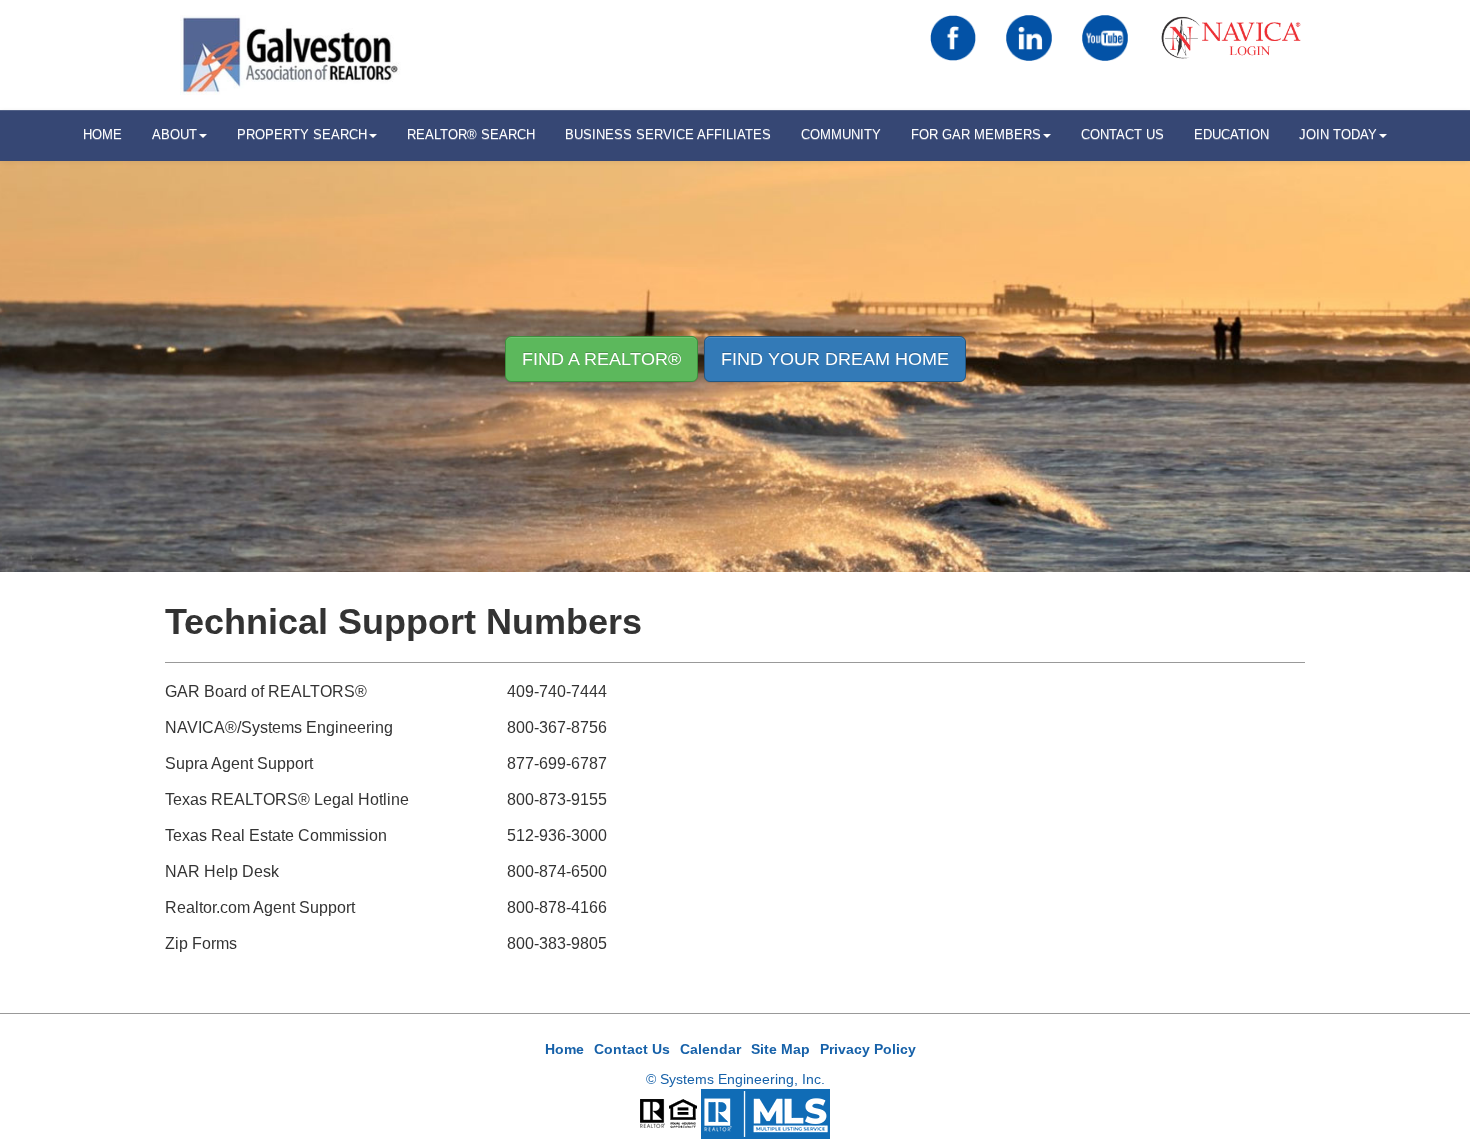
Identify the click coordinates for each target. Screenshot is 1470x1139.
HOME (102, 134)
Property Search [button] (302, 134)
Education (1231, 134)
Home (564, 1049)
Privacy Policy (868, 1049)
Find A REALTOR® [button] (601, 359)
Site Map (780, 1049)
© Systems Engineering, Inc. (735, 1079)
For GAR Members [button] (976, 134)
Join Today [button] (1338, 134)
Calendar (710, 1049)
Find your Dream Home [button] (835, 359)
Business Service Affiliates (668, 134)
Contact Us (1122, 134)
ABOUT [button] (174, 134)
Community (841, 134)
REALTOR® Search (471, 134)
